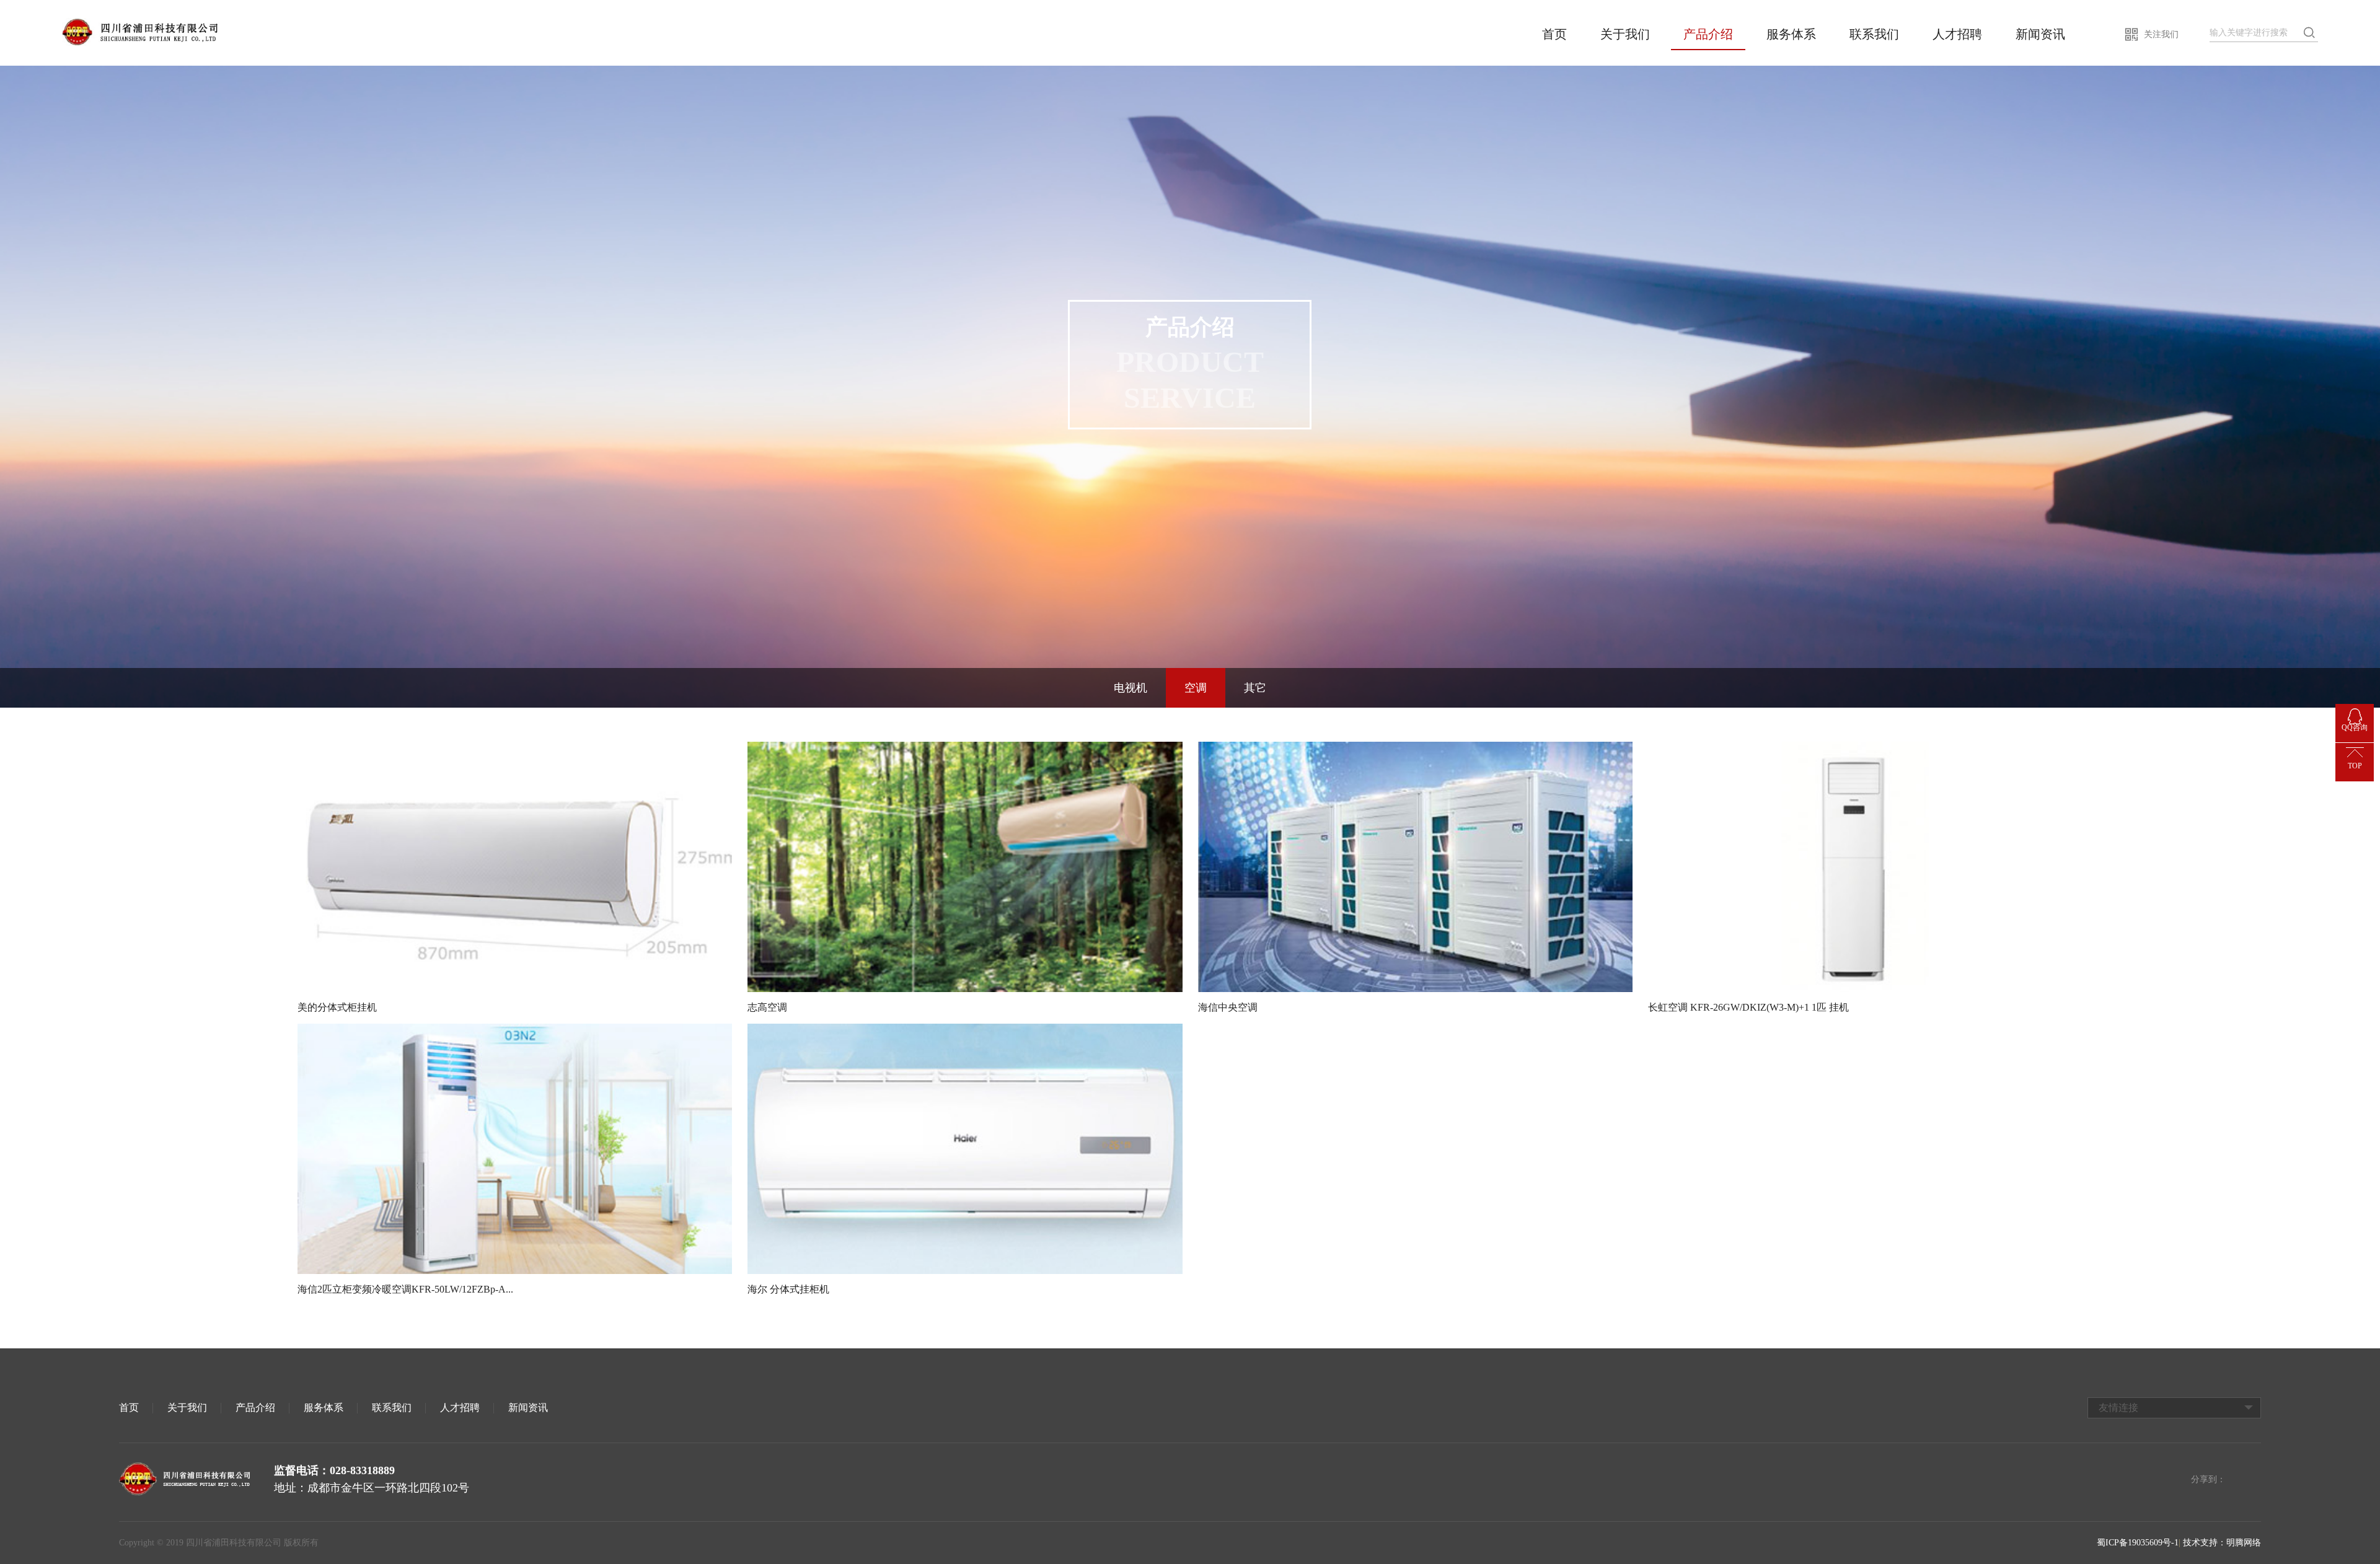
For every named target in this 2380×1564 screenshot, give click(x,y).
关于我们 (1625, 34)
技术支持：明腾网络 (2222, 1543)
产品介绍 (1708, 34)
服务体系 (1791, 34)
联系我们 (1874, 34)
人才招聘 (1957, 34)
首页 (1554, 34)
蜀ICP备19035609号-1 (2138, 1543)
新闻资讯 (2040, 34)
